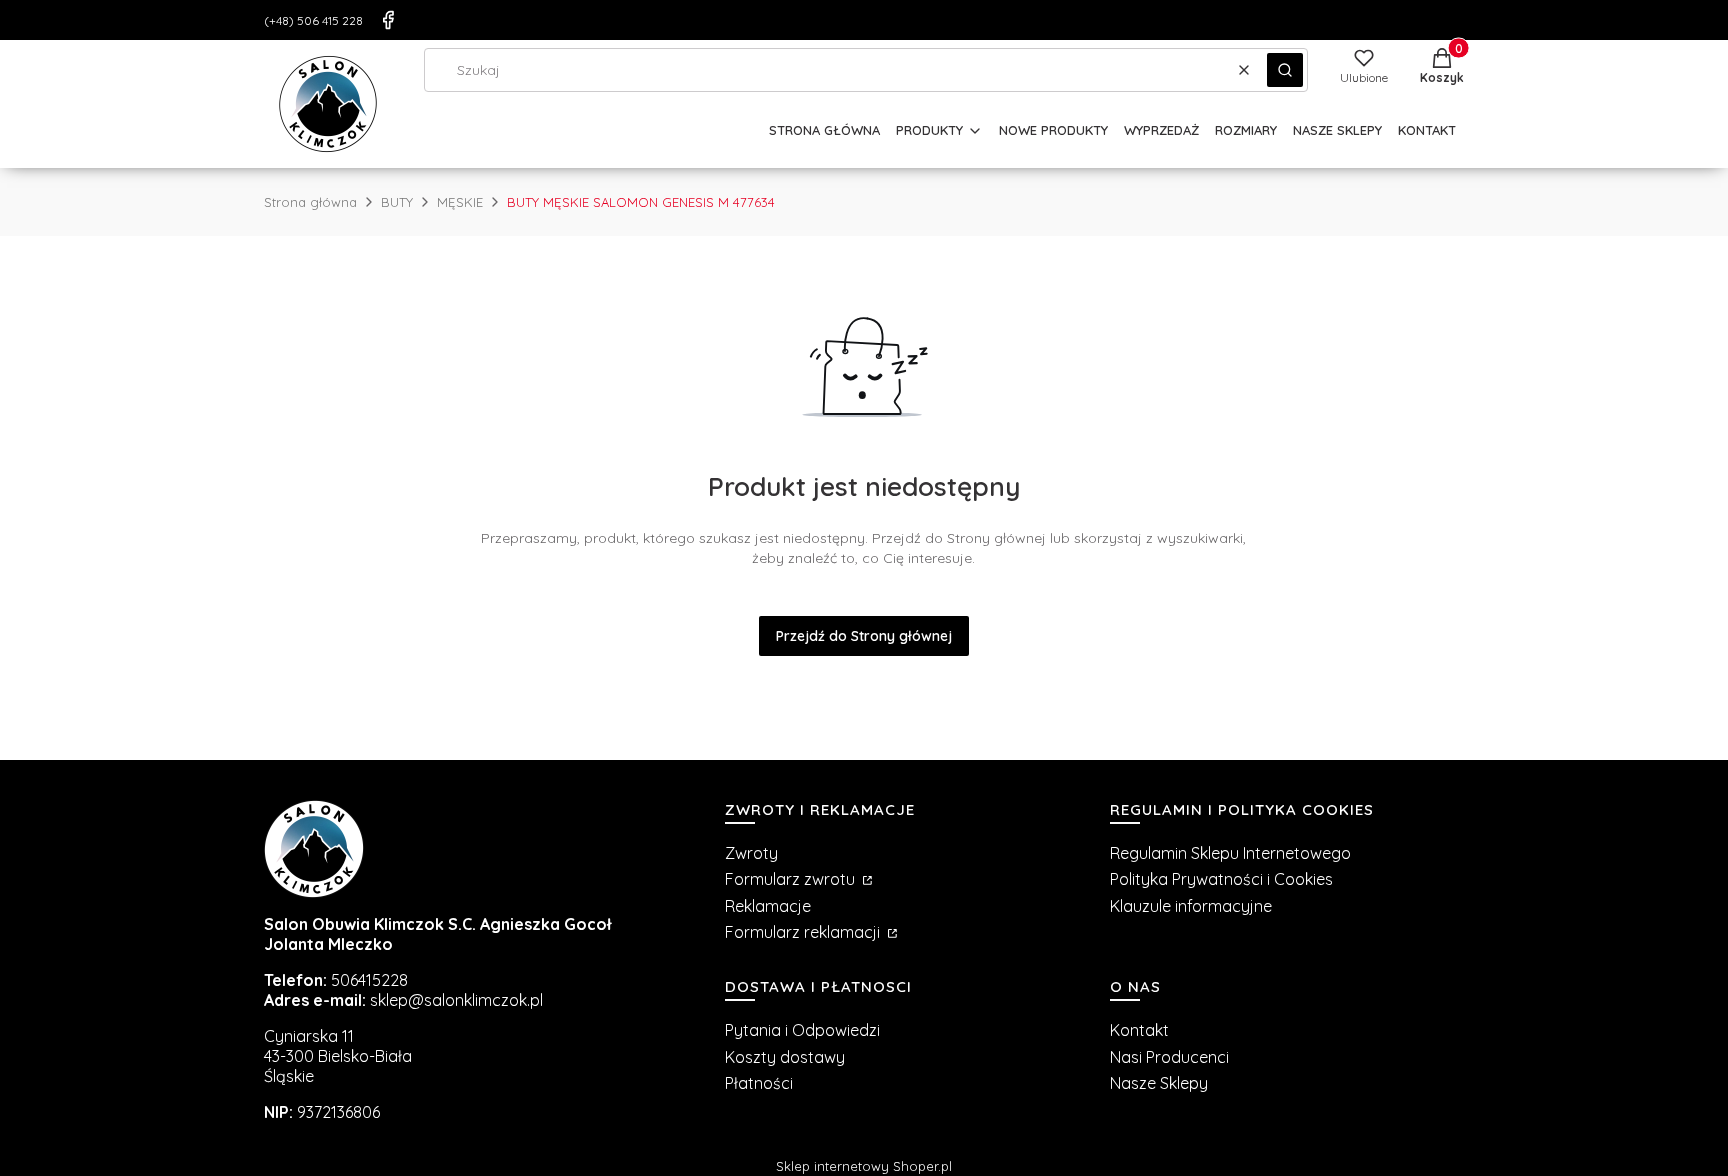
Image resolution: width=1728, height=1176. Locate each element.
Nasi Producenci (1169, 1057)
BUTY (397, 202)
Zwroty (751, 853)
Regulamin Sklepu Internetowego (1230, 853)
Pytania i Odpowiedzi (802, 1030)
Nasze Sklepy (1159, 1083)
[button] (1285, 70)
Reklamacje (768, 906)
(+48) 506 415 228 (313, 20)
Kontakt (1139, 1030)
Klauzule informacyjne (1191, 906)
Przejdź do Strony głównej (864, 636)
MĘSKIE (460, 202)
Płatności (759, 1083)
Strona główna (310, 202)
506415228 (369, 980)
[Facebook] (388, 20)
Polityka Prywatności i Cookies (1221, 879)
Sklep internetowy (864, 1166)
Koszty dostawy (785, 1057)
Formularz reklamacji (804, 932)
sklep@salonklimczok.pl (456, 1000)
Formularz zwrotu (792, 879)
